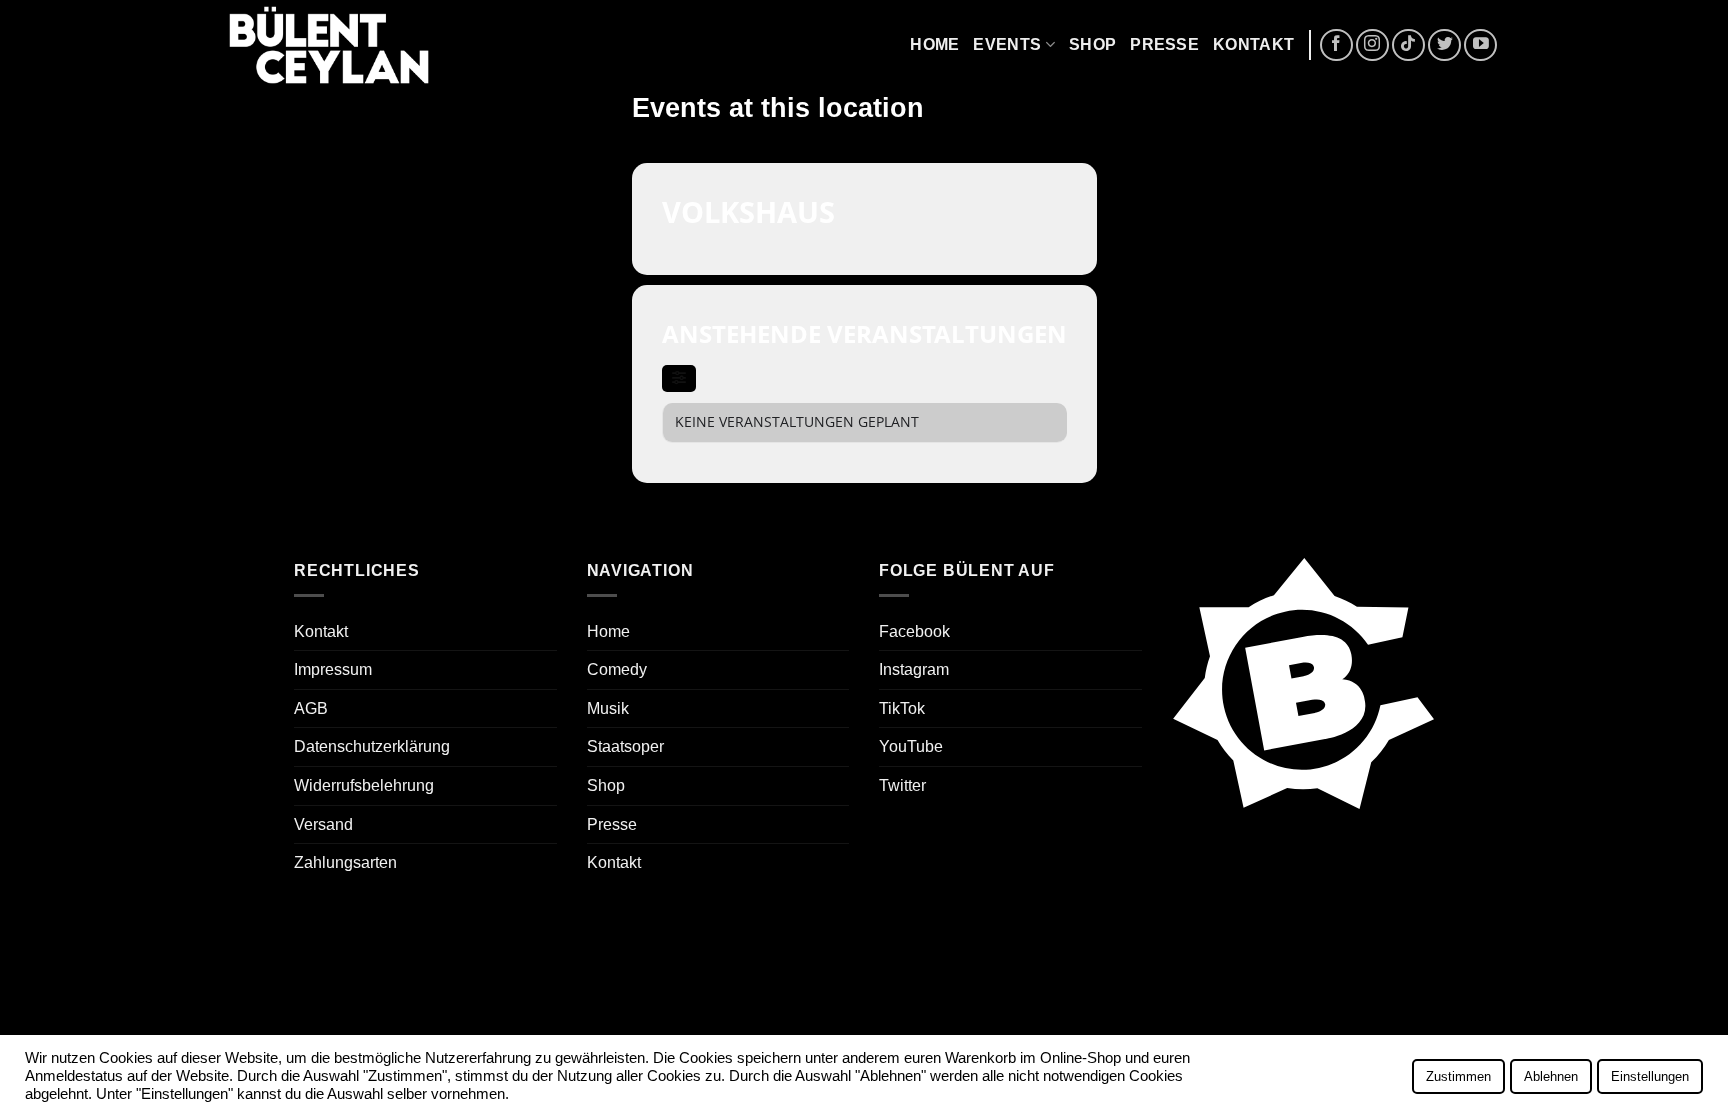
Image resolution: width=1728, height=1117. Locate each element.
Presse (1164, 44)
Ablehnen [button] (1551, 1076)
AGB (311, 708)
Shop (1092, 44)
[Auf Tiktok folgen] (1408, 45)
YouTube (911, 746)
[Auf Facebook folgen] (1336, 45)
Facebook (914, 631)
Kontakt (1253, 44)
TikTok (902, 708)
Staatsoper (625, 746)
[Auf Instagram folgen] (1372, 45)
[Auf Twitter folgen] (1444, 45)
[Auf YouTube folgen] (1480, 45)
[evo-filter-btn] (679, 378)
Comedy (617, 669)
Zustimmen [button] (1458, 1076)
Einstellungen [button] (1650, 1076)
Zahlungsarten (345, 862)
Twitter (902, 785)
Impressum (333, 669)
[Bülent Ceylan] (329, 45)
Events (1007, 44)
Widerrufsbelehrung (364, 785)
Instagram (914, 669)
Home (934, 44)
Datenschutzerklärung (372, 746)
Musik (608, 708)
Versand (323, 824)
